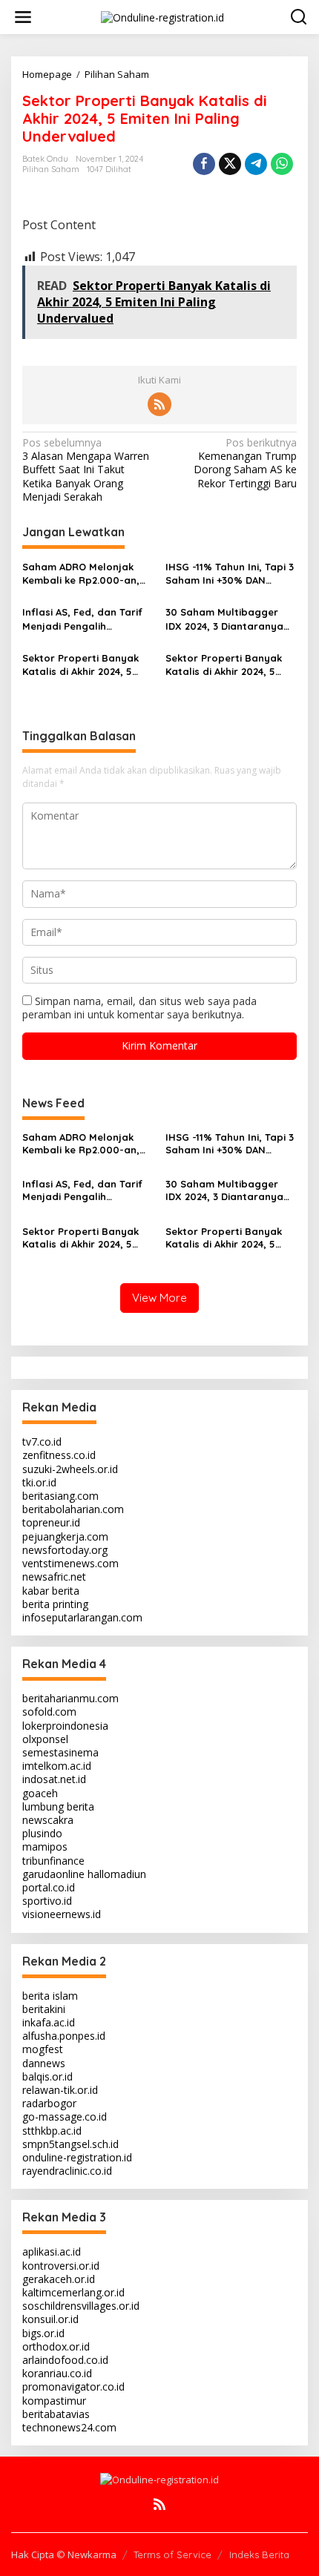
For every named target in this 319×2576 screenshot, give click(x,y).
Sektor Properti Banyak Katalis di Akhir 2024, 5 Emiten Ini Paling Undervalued (80, 665)
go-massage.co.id (65, 2117)
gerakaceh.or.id (59, 2279)
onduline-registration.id (77, 2157)
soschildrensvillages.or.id (81, 2306)
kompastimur (54, 2401)
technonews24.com (69, 2427)
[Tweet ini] (230, 164)
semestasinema (60, 1752)
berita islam (50, 1996)
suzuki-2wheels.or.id (70, 1469)
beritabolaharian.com (73, 1509)
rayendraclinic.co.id (67, 2171)
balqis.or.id (47, 2076)
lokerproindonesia (65, 1726)
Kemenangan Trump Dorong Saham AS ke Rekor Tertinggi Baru (245, 463)
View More (159, 1298)
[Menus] (23, 17)
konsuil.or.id (50, 2319)
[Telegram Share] (256, 164)
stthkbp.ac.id (52, 2131)
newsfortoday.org (65, 1550)
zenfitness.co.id (59, 1455)
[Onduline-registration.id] (162, 16)
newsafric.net (54, 1577)
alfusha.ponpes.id (64, 2036)
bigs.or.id (43, 2333)
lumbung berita (58, 1806)
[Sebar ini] (204, 164)
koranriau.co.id (57, 2373)
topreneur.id (51, 1522)
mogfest (43, 2049)
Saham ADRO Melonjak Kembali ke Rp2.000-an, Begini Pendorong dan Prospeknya (81, 574)
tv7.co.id (42, 1442)
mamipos (45, 1847)
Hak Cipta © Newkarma (64, 2554)
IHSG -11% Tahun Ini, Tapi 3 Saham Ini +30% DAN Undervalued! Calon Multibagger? (230, 574)
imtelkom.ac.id (57, 1766)
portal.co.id (49, 1887)
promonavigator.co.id (73, 2386)
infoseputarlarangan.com (82, 1617)
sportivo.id (47, 1901)
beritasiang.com (60, 1496)
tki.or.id (39, 1482)
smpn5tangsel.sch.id (70, 2144)
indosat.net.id (54, 1779)
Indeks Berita (259, 2554)
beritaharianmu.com (70, 1698)
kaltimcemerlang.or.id (73, 2292)
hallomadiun (117, 1874)
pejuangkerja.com (65, 1536)
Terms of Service (172, 2554)
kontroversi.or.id (61, 2266)
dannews (44, 2063)
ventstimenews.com (70, 1563)
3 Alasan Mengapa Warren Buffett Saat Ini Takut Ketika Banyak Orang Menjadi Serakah (86, 470)
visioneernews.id (62, 1914)
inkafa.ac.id (49, 2022)
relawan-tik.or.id (60, 2090)
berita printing (55, 1604)
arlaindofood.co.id (65, 2360)
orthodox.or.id (56, 2346)
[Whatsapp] (282, 164)
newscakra (48, 1820)
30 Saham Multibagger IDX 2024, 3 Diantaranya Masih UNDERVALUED (224, 619)
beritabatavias (56, 2414)
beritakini (44, 2009)
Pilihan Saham (51, 169)
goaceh (40, 1793)
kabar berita (51, 1591)
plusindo (42, 1833)
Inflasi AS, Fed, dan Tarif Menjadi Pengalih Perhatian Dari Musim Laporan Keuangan (82, 619)
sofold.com (49, 1712)
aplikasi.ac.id (52, 2251)
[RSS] (159, 404)
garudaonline (53, 1874)
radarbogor (49, 2103)
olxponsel (45, 1739)
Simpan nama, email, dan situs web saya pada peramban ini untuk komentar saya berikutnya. (139, 1008)
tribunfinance (53, 1861)
